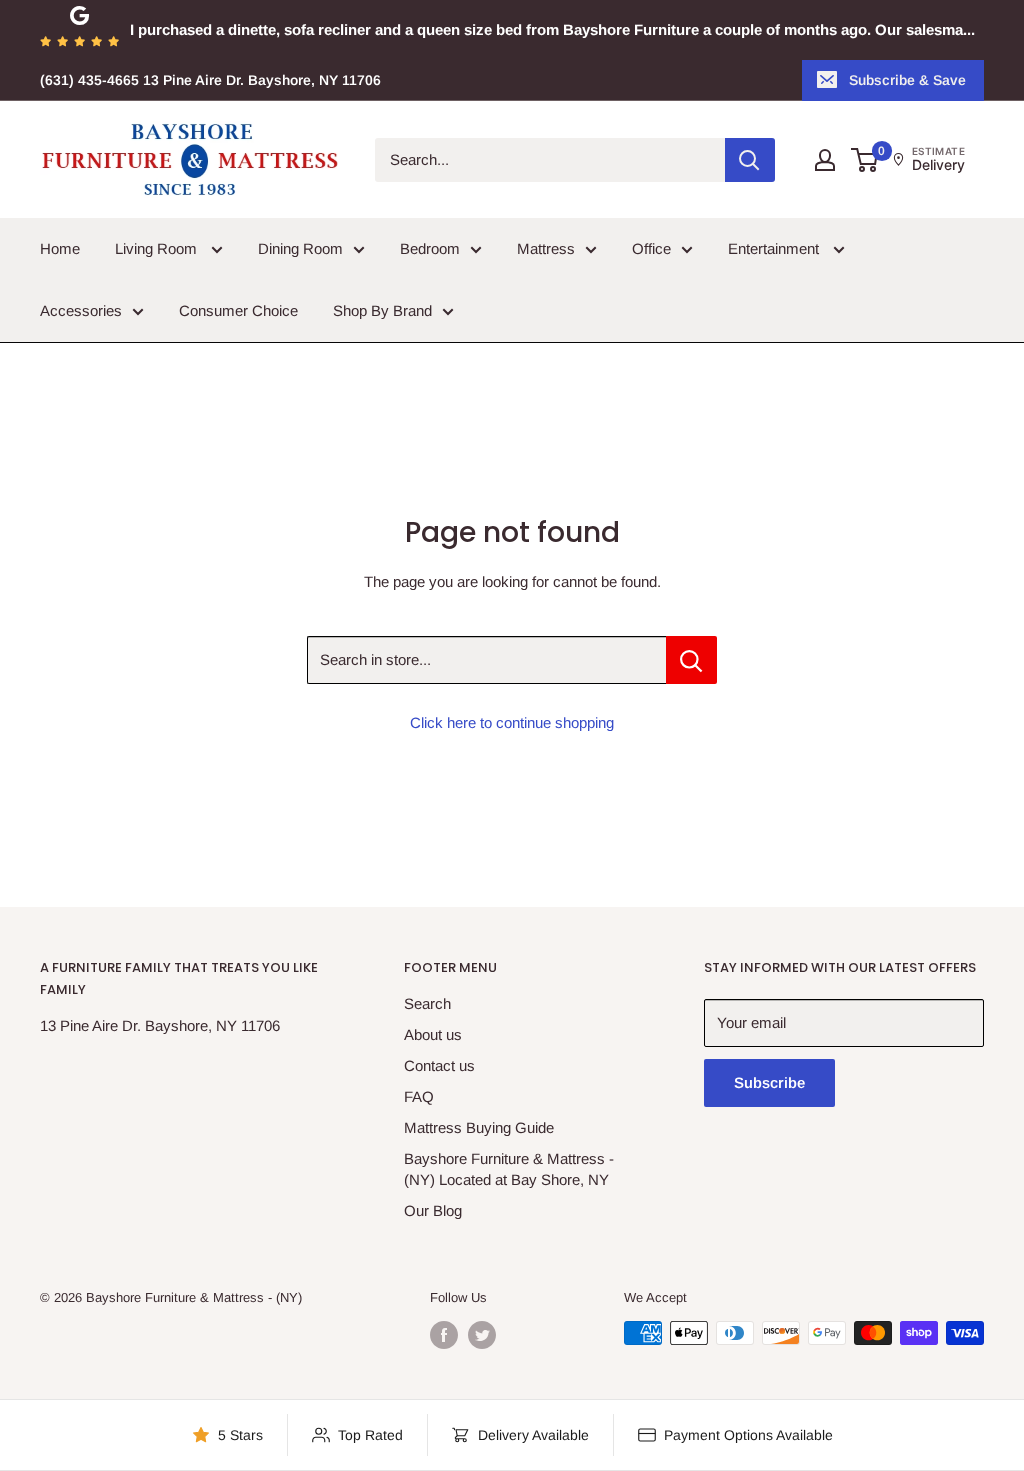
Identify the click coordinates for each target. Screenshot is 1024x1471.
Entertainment (775, 248)
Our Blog (433, 1210)
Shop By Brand (382, 310)
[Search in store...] (691, 660)
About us (433, 1034)
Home (60, 248)
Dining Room (300, 248)
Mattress (546, 248)
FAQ (419, 1096)
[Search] (750, 160)
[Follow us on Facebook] (444, 1335)
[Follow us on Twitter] (482, 1335)
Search (427, 1003)
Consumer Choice (238, 310)
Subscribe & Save (907, 80)
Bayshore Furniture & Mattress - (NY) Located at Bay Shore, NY (509, 1169)
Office (651, 248)
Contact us (439, 1065)
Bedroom (430, 248)
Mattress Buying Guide (479, 1127)
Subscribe (769, 1082)
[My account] (825, 160)
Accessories (81, 310)
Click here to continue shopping (512, 722)
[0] (865, 160)
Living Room (158, 248)
